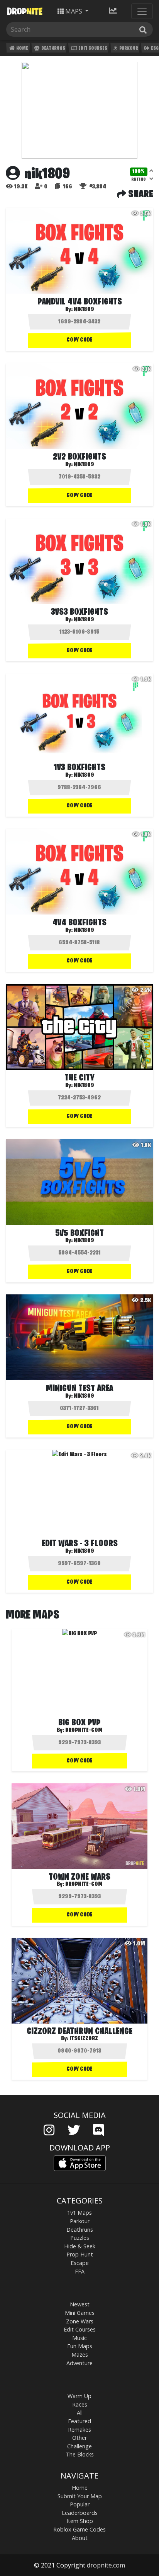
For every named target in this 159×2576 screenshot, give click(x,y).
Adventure (79, 2363)
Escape (80, 2263)
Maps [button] (74, 11)
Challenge (79, 2446)
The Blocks (80, 2454)
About (80, 2538)
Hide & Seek (80, 2246)
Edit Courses (92, 49)
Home (22, 49)
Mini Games (80, 2313)
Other (79, 2438)
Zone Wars (80, 2321)
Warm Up (79, 2396)
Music (79, 2338)
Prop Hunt (80, 2254)
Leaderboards (80, 2513)
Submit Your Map (80, 2496)
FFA (80, 2271)
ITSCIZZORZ (84, 2039)
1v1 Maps (79, 2213)
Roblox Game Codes (79, 2529)
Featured (79, 2421)
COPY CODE (79, 340)
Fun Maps (80, 2346)
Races (80, 2404)
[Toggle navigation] (142, 11)
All (80, 2413)
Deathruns (53, 49)
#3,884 (97, 187)
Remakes (79, 2430)
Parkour (128, 49)
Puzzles (80, 2238)
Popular (80, 2504)
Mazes (80, 2355)
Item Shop (80, 2521)
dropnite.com (106, 2565)
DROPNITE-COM (84, 1730)
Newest (80, 2304)
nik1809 (84, 309)
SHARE (140, 195)
